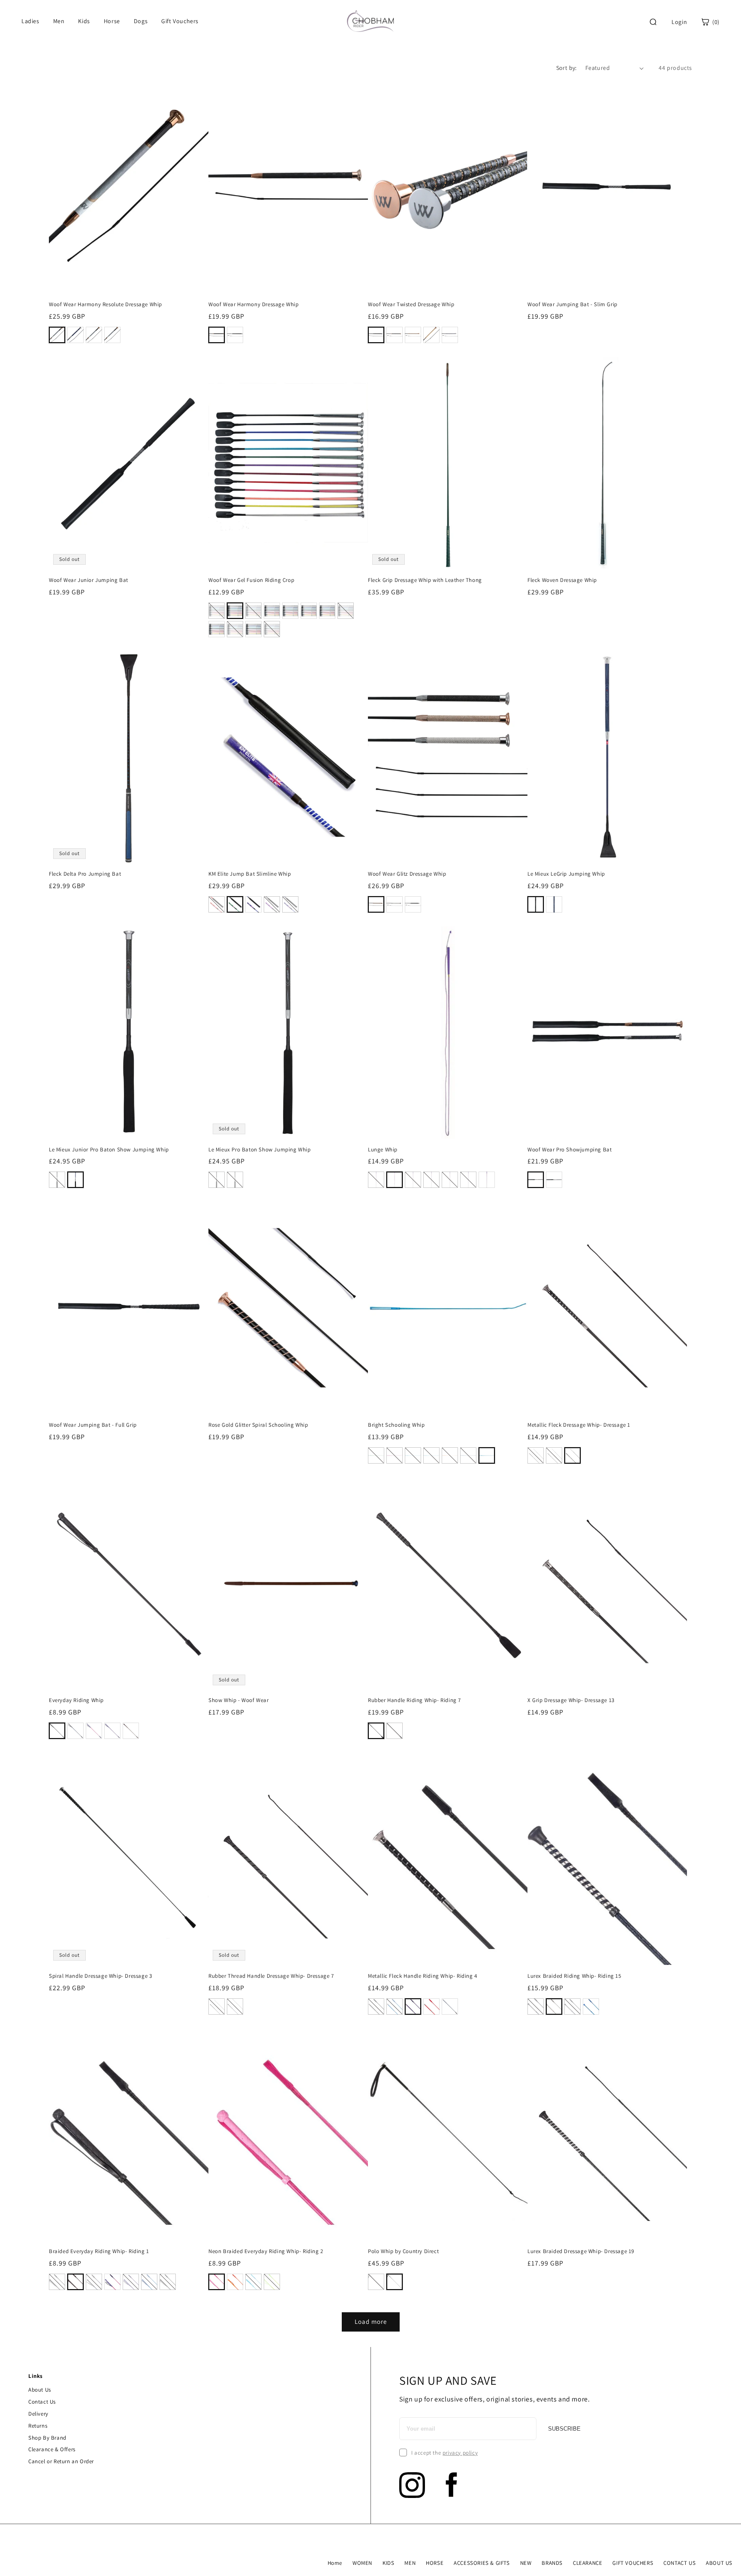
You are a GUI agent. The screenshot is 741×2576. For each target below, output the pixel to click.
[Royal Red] (217, 629)
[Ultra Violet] (253, 629)
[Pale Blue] (431, 1180)
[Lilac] (272, 629)
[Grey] (554, 2007)
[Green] (235, 904)
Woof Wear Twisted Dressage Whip (411, 304)
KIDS (388, 2563)
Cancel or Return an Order (61, 2461)
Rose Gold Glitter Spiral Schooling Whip (258, 1425)
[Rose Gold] (217, 335)
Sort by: (566, 68)
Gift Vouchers (180, 21)
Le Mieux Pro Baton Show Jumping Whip (260, 1150)
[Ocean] (327, 611)
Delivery (38, 2414)
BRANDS (552, 2563)
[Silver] (395, 904)
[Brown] (131, 1731)
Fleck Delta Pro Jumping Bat (85, 874)
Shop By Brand (47, 2438)
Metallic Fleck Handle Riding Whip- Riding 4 (423, 1976)
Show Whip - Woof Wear (239, 1700)
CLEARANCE (587, 2563)
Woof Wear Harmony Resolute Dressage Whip (105, 304)
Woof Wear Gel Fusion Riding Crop (251, 580)
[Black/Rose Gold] (395, 335)
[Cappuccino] (413, 335)
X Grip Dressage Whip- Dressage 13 (571, 1700)
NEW (526, 2563)
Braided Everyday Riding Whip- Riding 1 (99, 2251)
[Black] (235, 611)
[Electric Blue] (290, 611)
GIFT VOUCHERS (633, 2563)
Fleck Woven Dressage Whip (562, 580)
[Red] (217, 904)
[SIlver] (554, 1180)
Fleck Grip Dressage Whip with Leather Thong (425, 580)
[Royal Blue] (395, 2007)
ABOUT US (719, 2563)
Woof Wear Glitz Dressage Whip (407, 874)
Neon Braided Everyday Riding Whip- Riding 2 (266, 2251)
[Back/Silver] (235, 335)
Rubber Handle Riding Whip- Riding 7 (414, 1700)
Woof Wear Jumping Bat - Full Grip (93, 1425)
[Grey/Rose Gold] (57, 335)
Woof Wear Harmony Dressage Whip (254, 304)
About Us (40, 2390)
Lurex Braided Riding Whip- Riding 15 (574, 1976)
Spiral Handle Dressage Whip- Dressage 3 (100, 1976)
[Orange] (346, 611)
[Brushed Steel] (272, 611)
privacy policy (460, 2453)
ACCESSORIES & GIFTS (482, 2563)
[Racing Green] (253, 611)
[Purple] (272, 904)
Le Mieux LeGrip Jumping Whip (566, 874)
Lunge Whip (383, 1150)
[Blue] (253, 904)
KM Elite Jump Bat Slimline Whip (250, 874)
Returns (38, 2426)
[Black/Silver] (94, 335)
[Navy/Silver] (75, 335)
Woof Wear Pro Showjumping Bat (569, 1150)
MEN (410, 2563)
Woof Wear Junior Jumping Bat (89, 580)
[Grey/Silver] (112, 335)
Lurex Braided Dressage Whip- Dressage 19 (581, 2251)
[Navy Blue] (468, 1455)
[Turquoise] (235, 629)
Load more (371, 2321)
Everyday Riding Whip (76, 1700)
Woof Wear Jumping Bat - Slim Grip (572, 304)
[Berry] (217, 611)
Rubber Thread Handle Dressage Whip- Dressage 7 (271, 1976)
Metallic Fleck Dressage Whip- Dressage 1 (579, 1425)
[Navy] (309, 611)
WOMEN (362, 2563)
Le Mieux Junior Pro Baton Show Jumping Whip (109, 1150)
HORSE (435, 2563)
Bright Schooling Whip (396, 1425)
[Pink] (395, 1180)
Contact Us (42, 2402)
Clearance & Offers (52, 2449)
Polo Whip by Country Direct (403, 2251)
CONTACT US (679, 2563)
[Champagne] (431, 335)
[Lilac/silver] (450, 1180)
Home (335, 2563)
